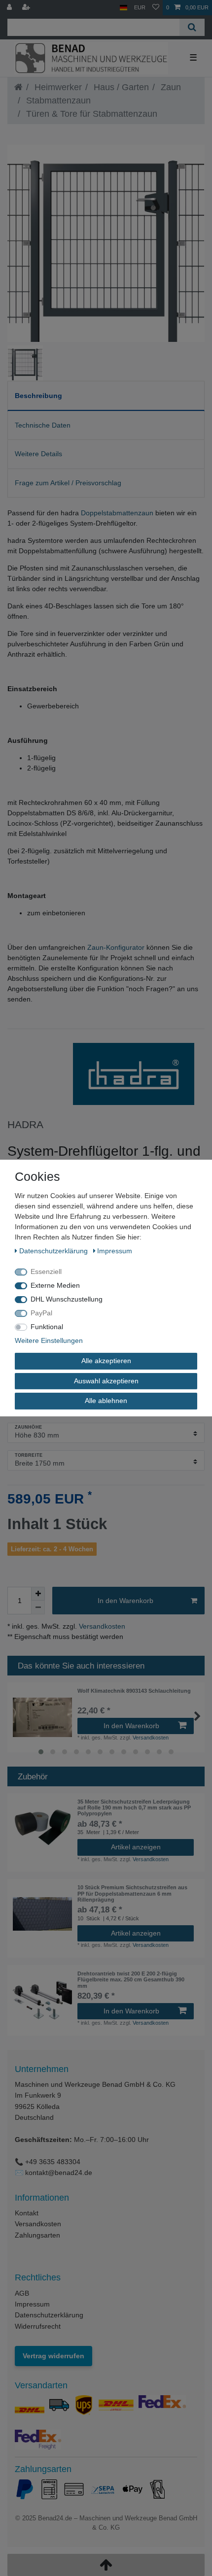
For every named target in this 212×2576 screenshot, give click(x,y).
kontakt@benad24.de (59, 2173)
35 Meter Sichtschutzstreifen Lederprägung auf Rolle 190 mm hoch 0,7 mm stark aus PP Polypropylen (134, 1808)
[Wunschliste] (156, 8)
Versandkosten (101, 1626)
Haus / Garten (120, 87)
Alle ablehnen (106, 1401)
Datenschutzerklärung (49, 2315)
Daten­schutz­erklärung (54, 1251)
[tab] (106, 396)
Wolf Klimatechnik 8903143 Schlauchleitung (134, 1691)
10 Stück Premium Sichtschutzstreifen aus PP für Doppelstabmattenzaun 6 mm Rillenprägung (132, 1893)
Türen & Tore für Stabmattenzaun (90, 114)
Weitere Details (38, 454)
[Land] (124, 8)
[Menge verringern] (38, 1607)
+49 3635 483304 (53, 2162)
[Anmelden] (10, 8)
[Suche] (192, 27)
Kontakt (27, 2213)
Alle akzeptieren (106, 1361)
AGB (22, 2293)
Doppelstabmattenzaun (117, 513)
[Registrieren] (27, 8)
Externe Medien (55, 1285)
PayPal (41, 1313)
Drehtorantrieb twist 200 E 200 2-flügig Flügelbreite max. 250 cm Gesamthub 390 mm (131, 1980)
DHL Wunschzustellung (67, 1299)
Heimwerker (57, 87)
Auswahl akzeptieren (106, 1381)
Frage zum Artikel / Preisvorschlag (68, 483)
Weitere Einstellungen (49, 1340)
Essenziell (46, 1271)
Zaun (170, 87)
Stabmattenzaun (57, 100)
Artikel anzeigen (136, 1847)
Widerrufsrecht (38, 2326)
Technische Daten (43, 425)
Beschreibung (38, 396)
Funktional (47, 1327)
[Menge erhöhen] (38, 1594)
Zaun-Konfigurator (116, 947)
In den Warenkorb (125, 1601)
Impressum (32, 2304)
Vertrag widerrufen (53, 2356)
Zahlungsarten (37, 2235)
